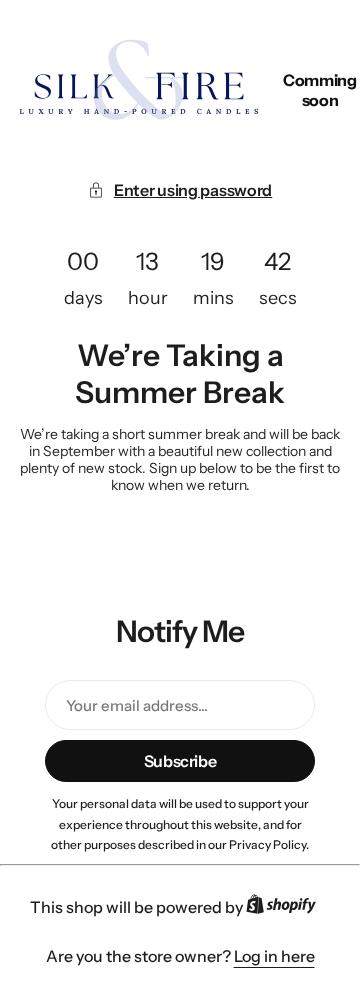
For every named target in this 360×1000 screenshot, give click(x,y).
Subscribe (180, 761)
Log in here (274, 956)
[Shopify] (287, 908)
